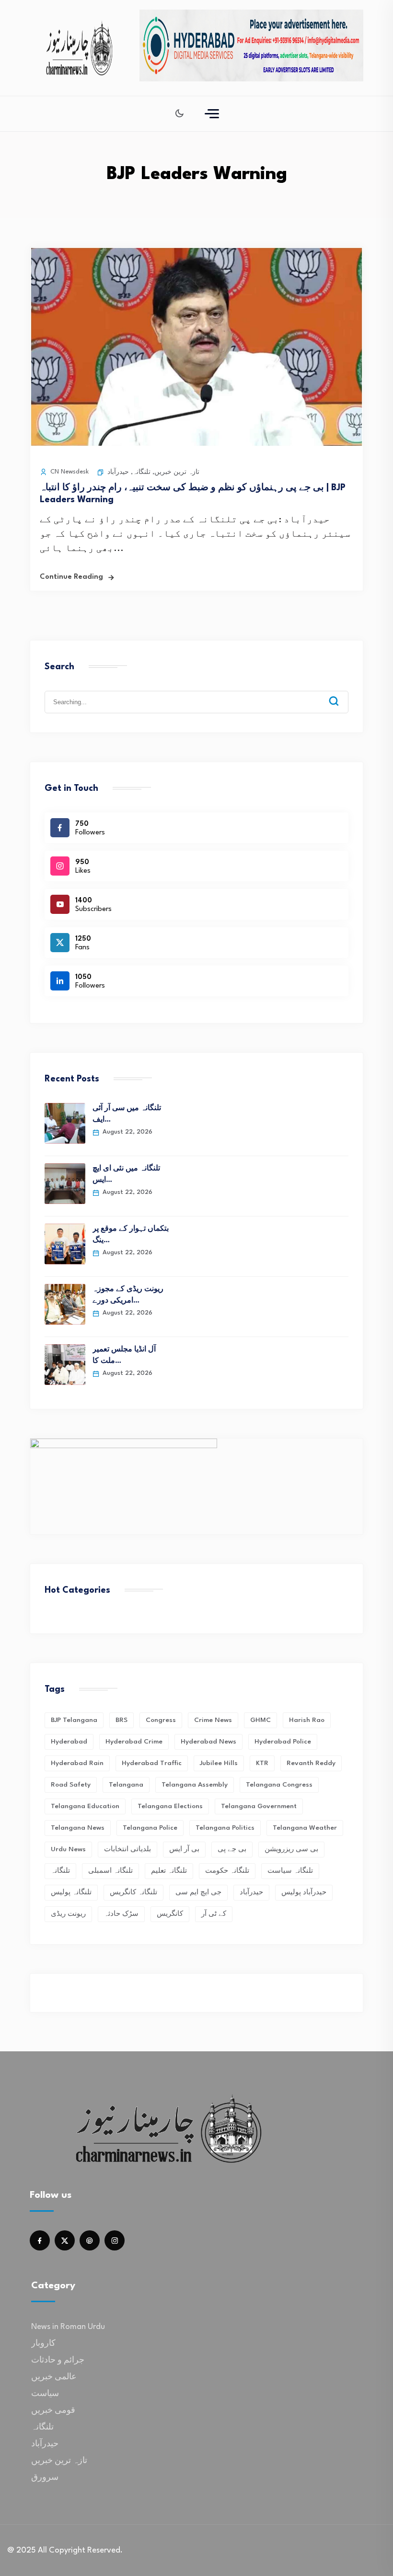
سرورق (45, 2478)
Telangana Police (150, 1828)
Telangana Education (85, 1806)
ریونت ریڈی (68, 1914)
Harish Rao (307, 1720)
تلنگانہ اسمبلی (110, 1871)
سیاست (45, 2394)
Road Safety (71, 1785)
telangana (126, 1785)
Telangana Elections (170, 1806)
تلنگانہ (142, 472)
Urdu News (68, 1849)
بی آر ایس (184, 1849)
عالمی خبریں (54, 2377)
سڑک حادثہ (121, 1914)
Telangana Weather (305, 1828)
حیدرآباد (118, 472)
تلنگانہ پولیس (71, 1892)
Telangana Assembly (195, 1785)
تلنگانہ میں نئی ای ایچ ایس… (126, 1175)
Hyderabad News (208, 1742)
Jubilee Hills (219, 1763)
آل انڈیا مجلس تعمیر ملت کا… (124, 1355)
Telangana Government (259, 1806)
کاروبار (43, 2344)
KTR (262, 1763)
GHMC (260, 1720)
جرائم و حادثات (58, 2360)
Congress (161, 1720)
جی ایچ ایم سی (198, 1892)
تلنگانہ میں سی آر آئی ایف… (127, 1114)
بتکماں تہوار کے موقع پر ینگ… (131, 1235)
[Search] (341, 694)
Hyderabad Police (283, 1742)
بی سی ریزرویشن (291, 1849)
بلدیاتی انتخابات (127, 1849)
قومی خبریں (53, 2411)
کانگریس (170, 1914)
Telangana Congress (279, 1785)
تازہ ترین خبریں (177, 472)
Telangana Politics (225, 1828)
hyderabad (69, 1742)
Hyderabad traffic (152, 1763)
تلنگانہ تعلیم (169, 1871)
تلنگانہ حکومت (227, 1871)
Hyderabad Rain (77, 1763)
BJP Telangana (74, 1720)
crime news (213, 1720)
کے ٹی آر (214, 1914)
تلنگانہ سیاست (290, 1871)
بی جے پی (232, 1849)
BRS (121, 1720)
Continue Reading (71, 577)
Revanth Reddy (311, 1763)
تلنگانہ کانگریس (133, 1892)
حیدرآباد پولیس (304, 1892)
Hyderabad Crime (134, 1742)
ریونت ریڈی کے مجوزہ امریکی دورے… (128, 1295)
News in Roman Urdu (68, 2327)
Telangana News (78, 1828)
